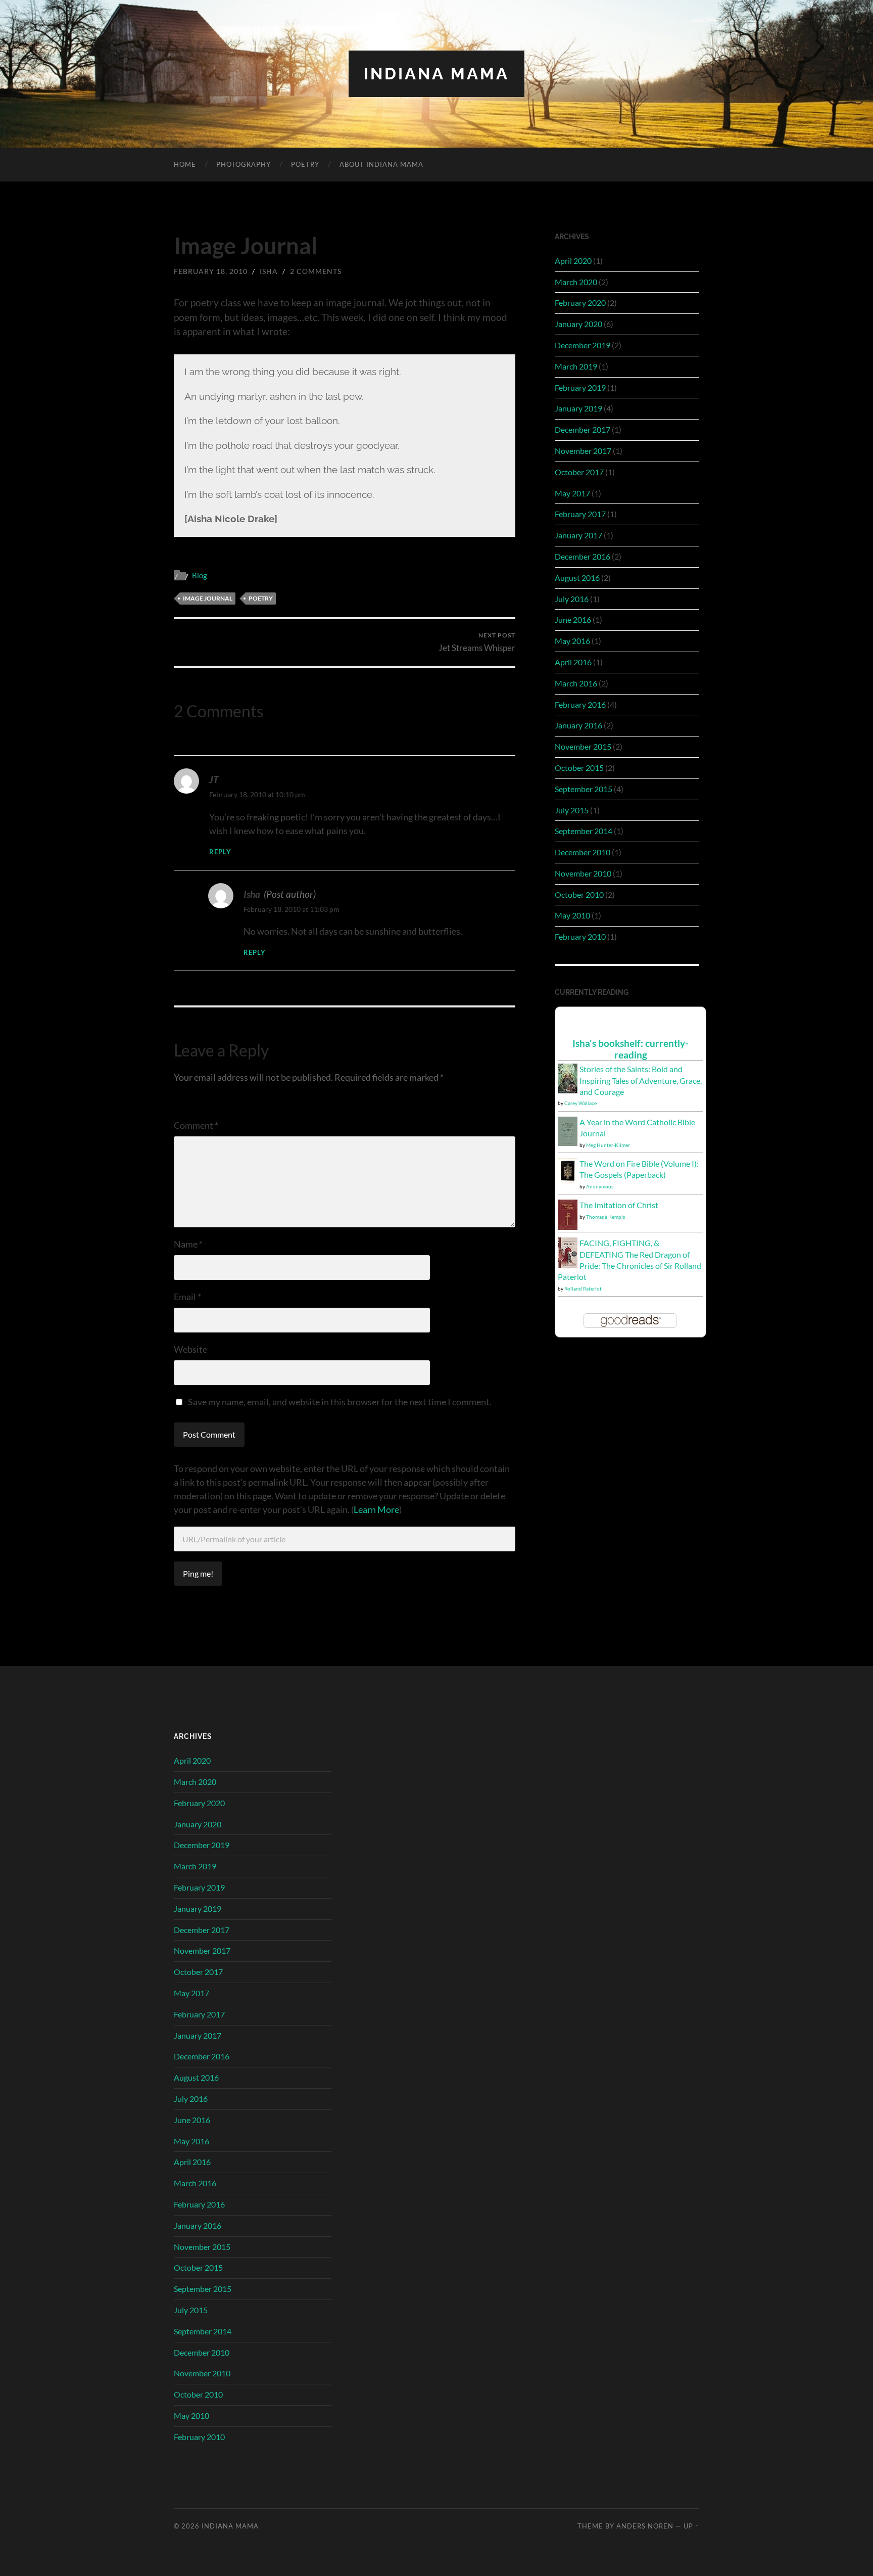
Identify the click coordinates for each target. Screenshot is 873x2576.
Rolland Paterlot (583, 1289)
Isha (269, 271)
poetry (261, 598)
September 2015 (584, 789)
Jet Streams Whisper (477, 642)
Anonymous (600, 1186)
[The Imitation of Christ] (568, 1227)
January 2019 (578, 408)
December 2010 (583, 852)
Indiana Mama (437, 74)
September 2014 (584, 831)
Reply (220, 852)
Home (185, 164)
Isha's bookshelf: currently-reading (630, 1049)
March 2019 (576, 366)
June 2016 (573, 619)
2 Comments (316, 271)
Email (187, 1297)
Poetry (305, 164)
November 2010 (583, 873)
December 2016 (583, 556)
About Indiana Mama (381, 164)
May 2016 (572, 641)
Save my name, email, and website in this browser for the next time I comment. (340, 1402)
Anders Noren (645, 2526)
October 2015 (579, 768)
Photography (244, 164)
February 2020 (580, 303)
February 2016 (580, 704)
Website (190, 1349)
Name (188, 1244)
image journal (208, 598)
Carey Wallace (580, 1103)
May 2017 (572, 493)
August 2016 (577, 578)
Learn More (376, 1509)
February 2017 (580, 514)
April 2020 (573, 261)
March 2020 (576, 282)
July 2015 (572, 810)
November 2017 (583, 451)
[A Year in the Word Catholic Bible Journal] (568, 1143)
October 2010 (579, 894)
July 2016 (572, 599)
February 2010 (580, 936)
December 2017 (583, 429)
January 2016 (578, 725)
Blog (200, 575)
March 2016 (576, 683)
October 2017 (579, 472)
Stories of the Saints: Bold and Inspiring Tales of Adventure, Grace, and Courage (641, 1080)
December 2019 (583, 345)
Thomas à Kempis (605, 1217)
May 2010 (572, 915)
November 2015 (583, 746)
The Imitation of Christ (619, 1205)
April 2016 (573, 662)
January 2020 (578, 324)
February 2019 (580, 387)
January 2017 (578, 535)
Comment (196, 1125)
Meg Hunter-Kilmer (608, 1145)
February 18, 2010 (211, 271)
